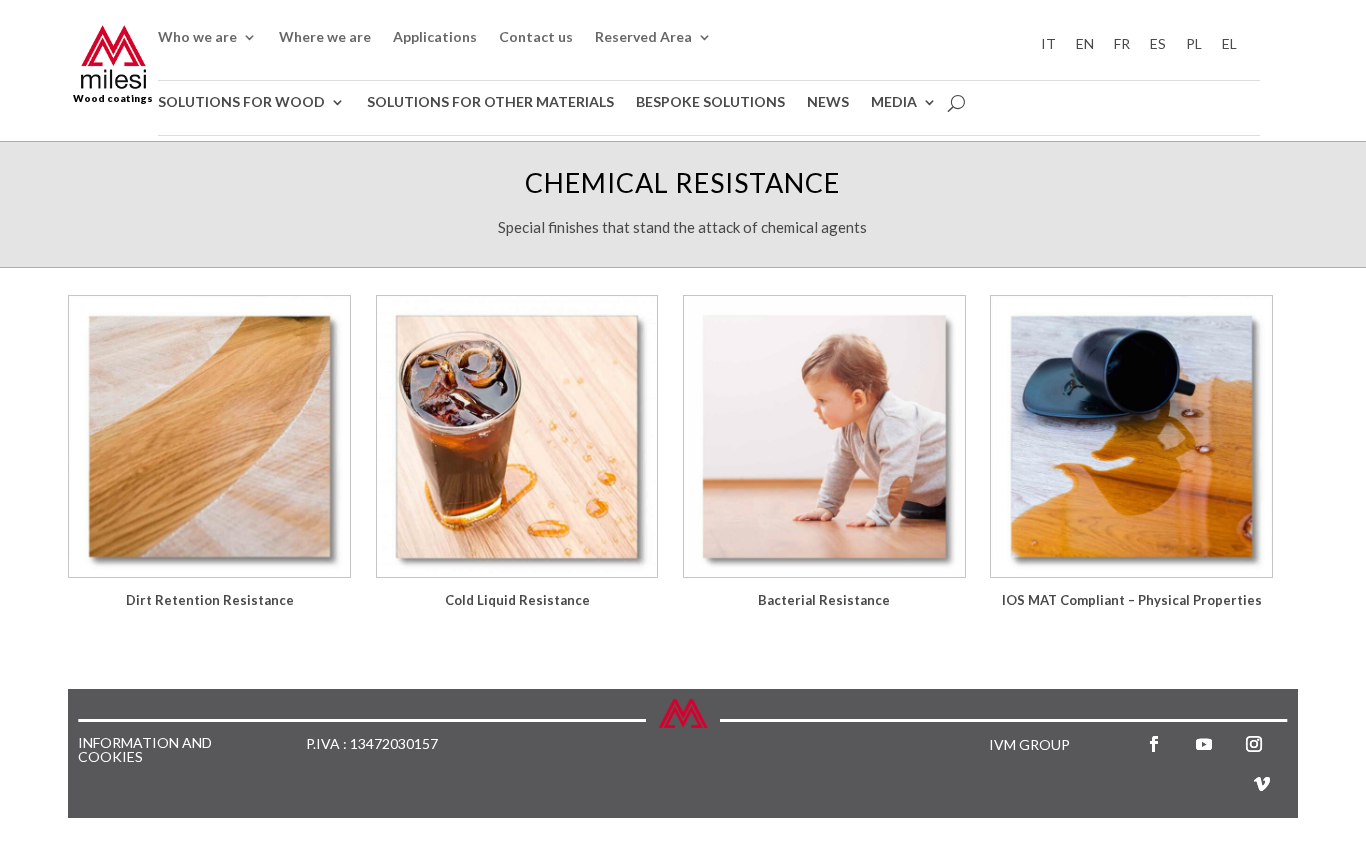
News (828, 102)
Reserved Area (643, 37)
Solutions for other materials (490, 102)
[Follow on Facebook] (1154, 744)
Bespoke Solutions (710, 102)
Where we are (325, 37)
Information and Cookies (145, 750)
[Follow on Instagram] (1254, 744)
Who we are (197, 37)
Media (894, 102)
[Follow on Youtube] (1204, 744)
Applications (435, 37)
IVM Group (1029, 744)
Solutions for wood (241, 102)
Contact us (536, 37)
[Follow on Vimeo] (1262, 784)
